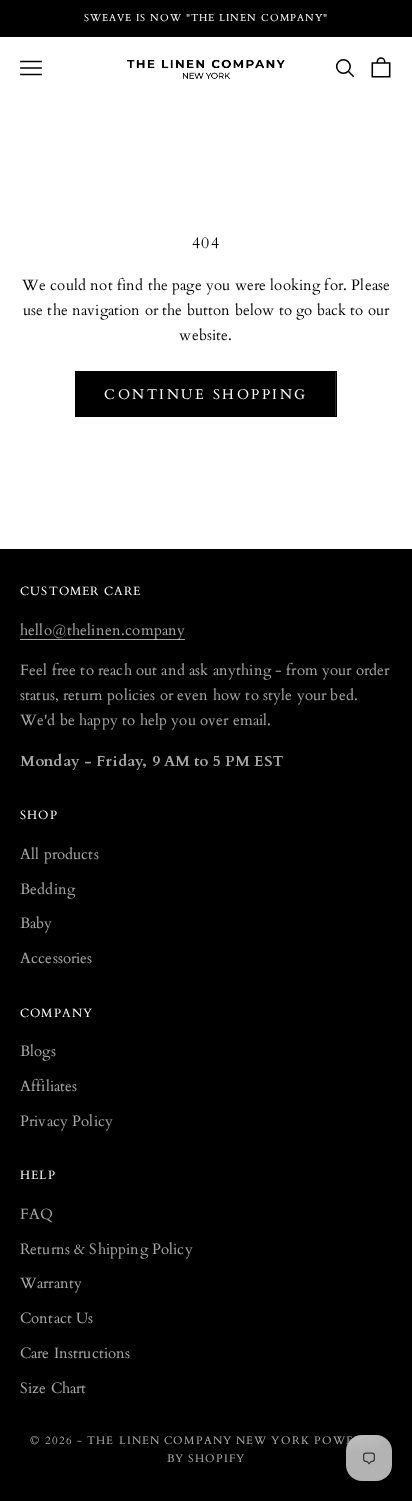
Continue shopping (206, 394)
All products (59, 854)
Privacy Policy (66, 1121)
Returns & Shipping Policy (106, 1249)
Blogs (38, 1051)
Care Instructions (75, 1353)
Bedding (47, 889)
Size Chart (53, 1388)
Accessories (56, 958)
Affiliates (49, 1086)
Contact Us (57, 1318)
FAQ (36, 1214)
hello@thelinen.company (102, 630)
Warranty (51, 1283)
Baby (36, 923)
